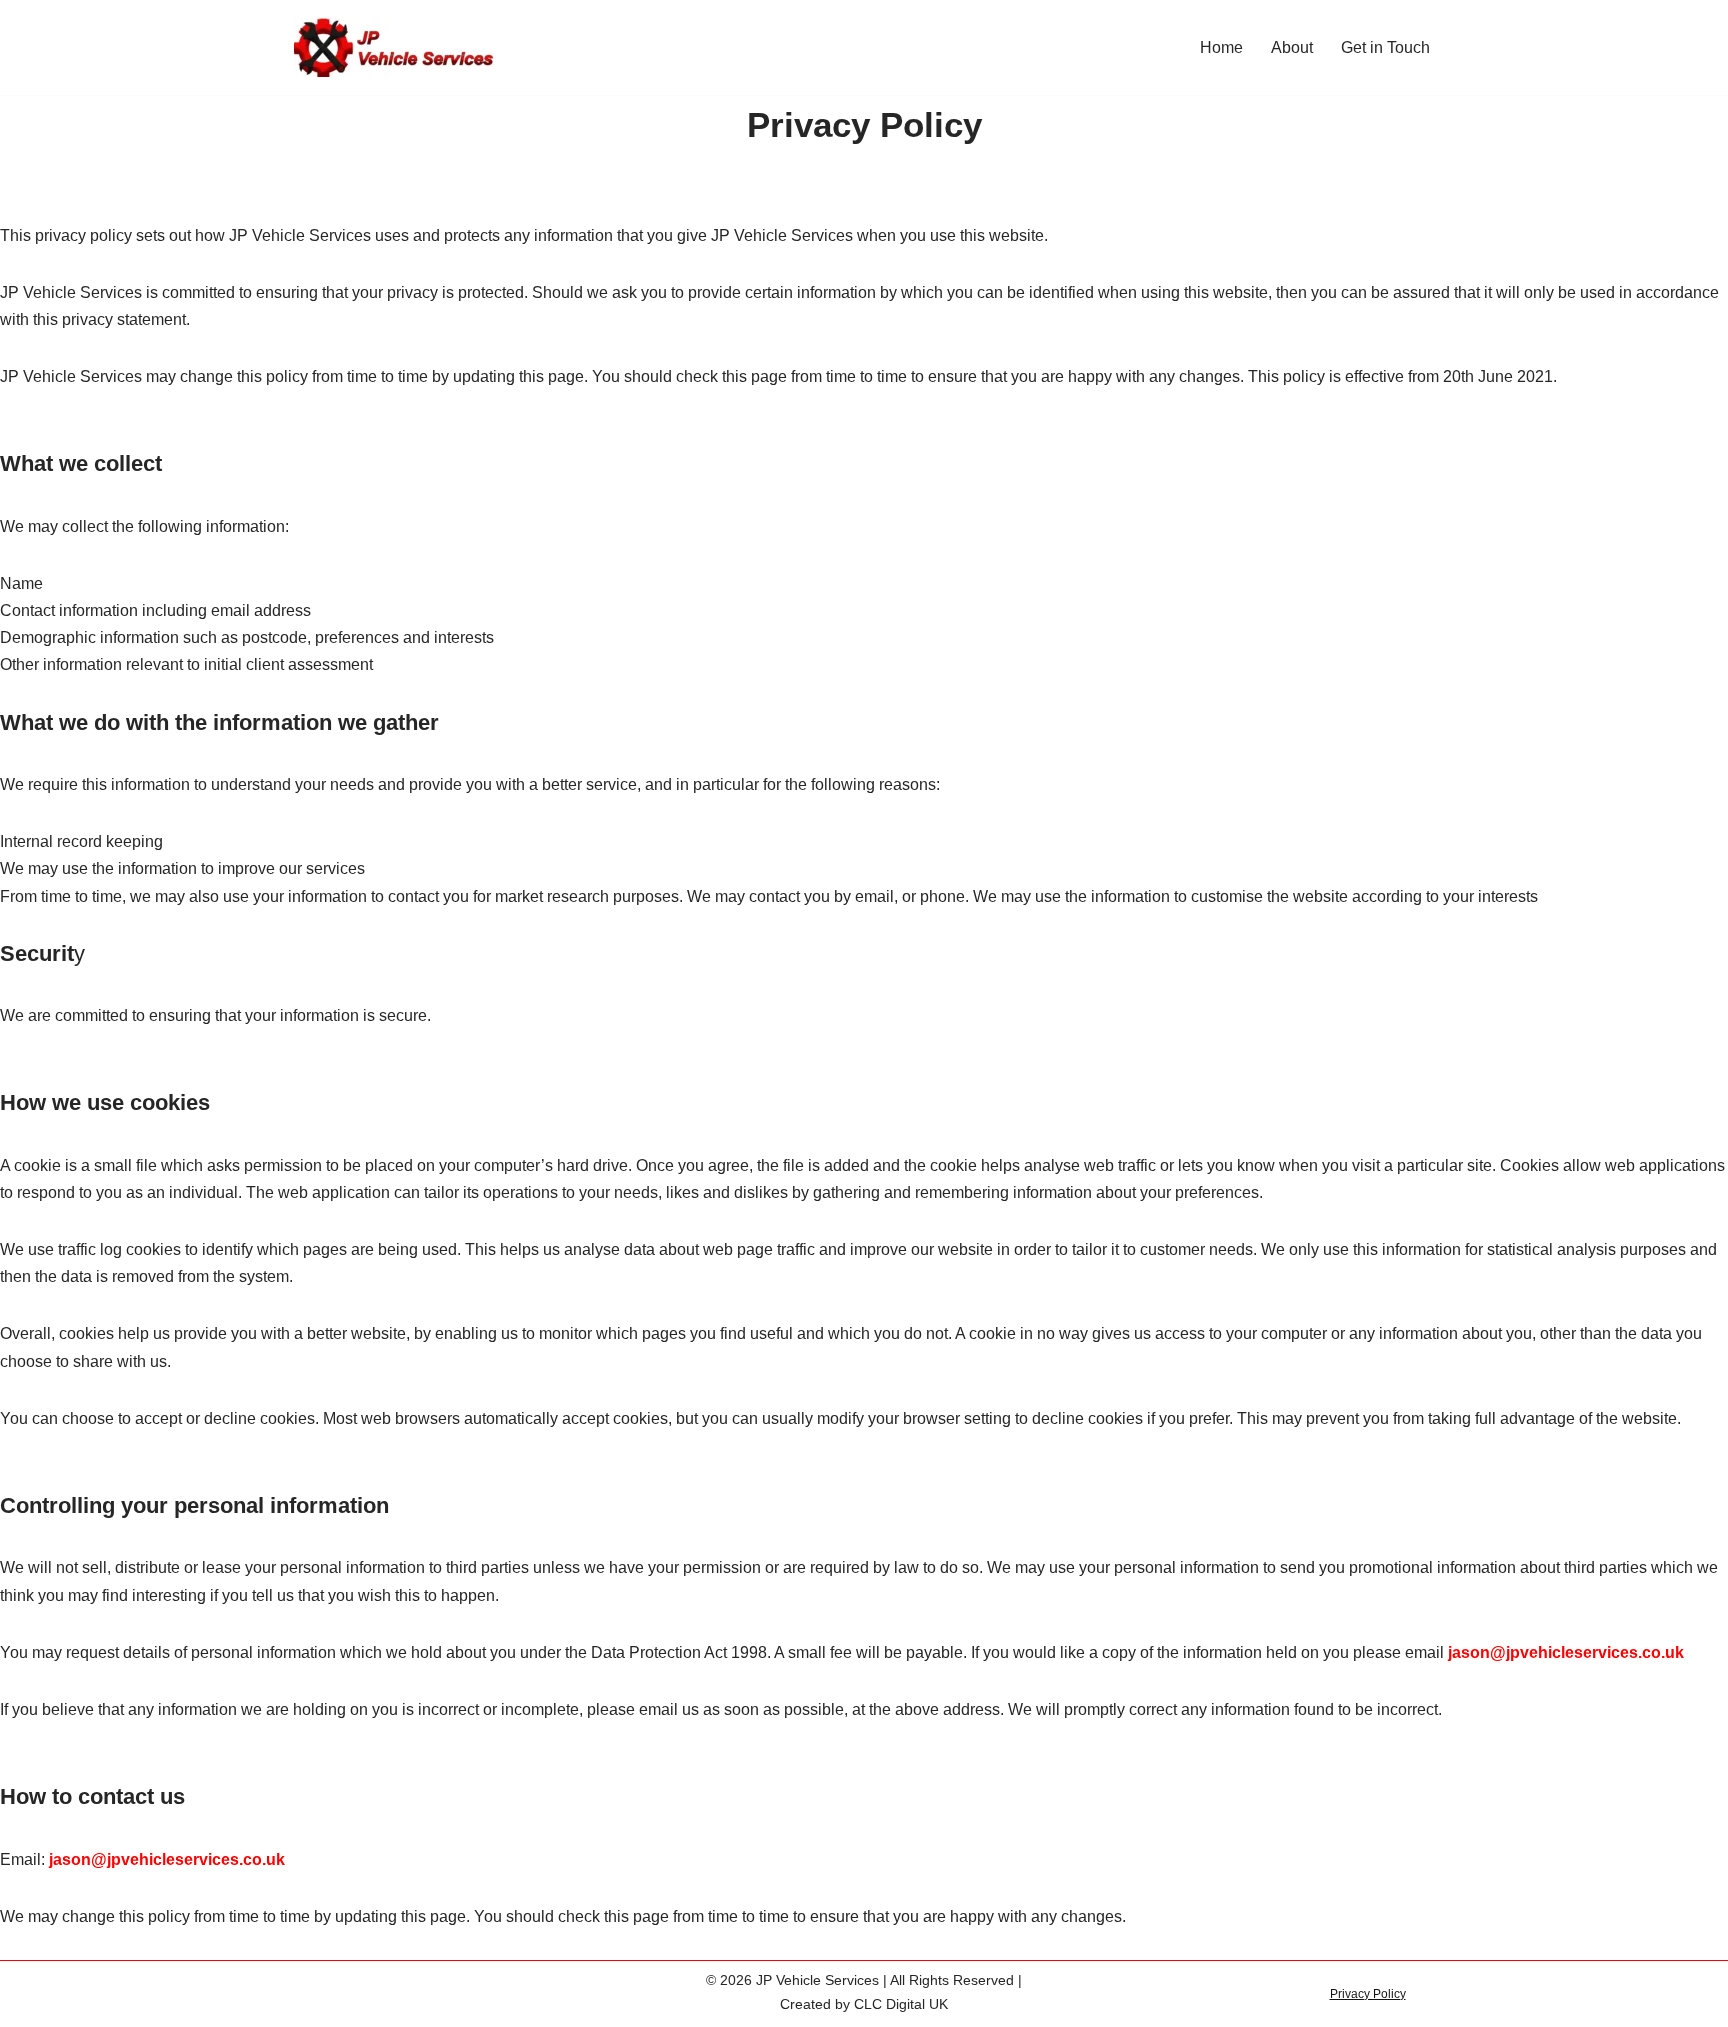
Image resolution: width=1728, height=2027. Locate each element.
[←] (394, 47)
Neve (313, 1986)
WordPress (472, 1986)
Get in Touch (1385, 47)
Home (1221, 47)
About (1292, 47)
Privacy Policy (1368, 1994)
